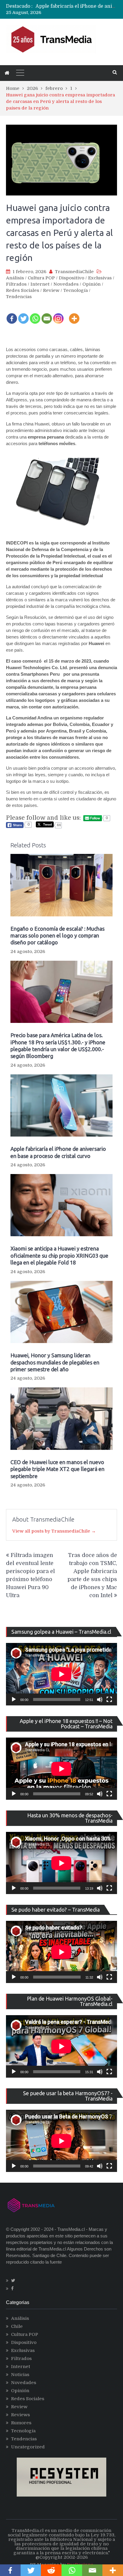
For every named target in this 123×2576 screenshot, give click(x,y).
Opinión (92, 284)
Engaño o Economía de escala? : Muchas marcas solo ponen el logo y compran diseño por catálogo (57, 936)
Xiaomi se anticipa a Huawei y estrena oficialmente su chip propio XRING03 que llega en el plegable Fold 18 (59, 1255)
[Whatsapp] (35, 314)
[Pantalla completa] (109, 1699)
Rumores (21, 2423)
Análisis (15, 278)
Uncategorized (28, 2447)
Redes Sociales (23, 290)
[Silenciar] (100, 1699)
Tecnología (76, 290)
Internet (40, 284)
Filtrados (16, 284)
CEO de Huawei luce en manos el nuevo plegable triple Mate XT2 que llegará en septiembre (57, 1469)
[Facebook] (12, 314)
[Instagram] (58, 314)
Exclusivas (100, 278)
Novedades (66, 284)
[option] (76, 6)
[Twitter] (23, 314)
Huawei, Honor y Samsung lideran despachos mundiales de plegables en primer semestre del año (55, 1362)
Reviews (20, 2415)
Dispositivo (72, 278)
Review (51, 290)
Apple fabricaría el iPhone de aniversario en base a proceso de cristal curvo (58, 1152)
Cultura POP (41, 278)
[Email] (47, 314)
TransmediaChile (74, 272)
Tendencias (19, 297)
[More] (74, 314)
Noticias (20, 2375)
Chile (17, 2326)
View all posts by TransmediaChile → (54, 1531)
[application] (61, 1674)
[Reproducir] (14, 1699)
